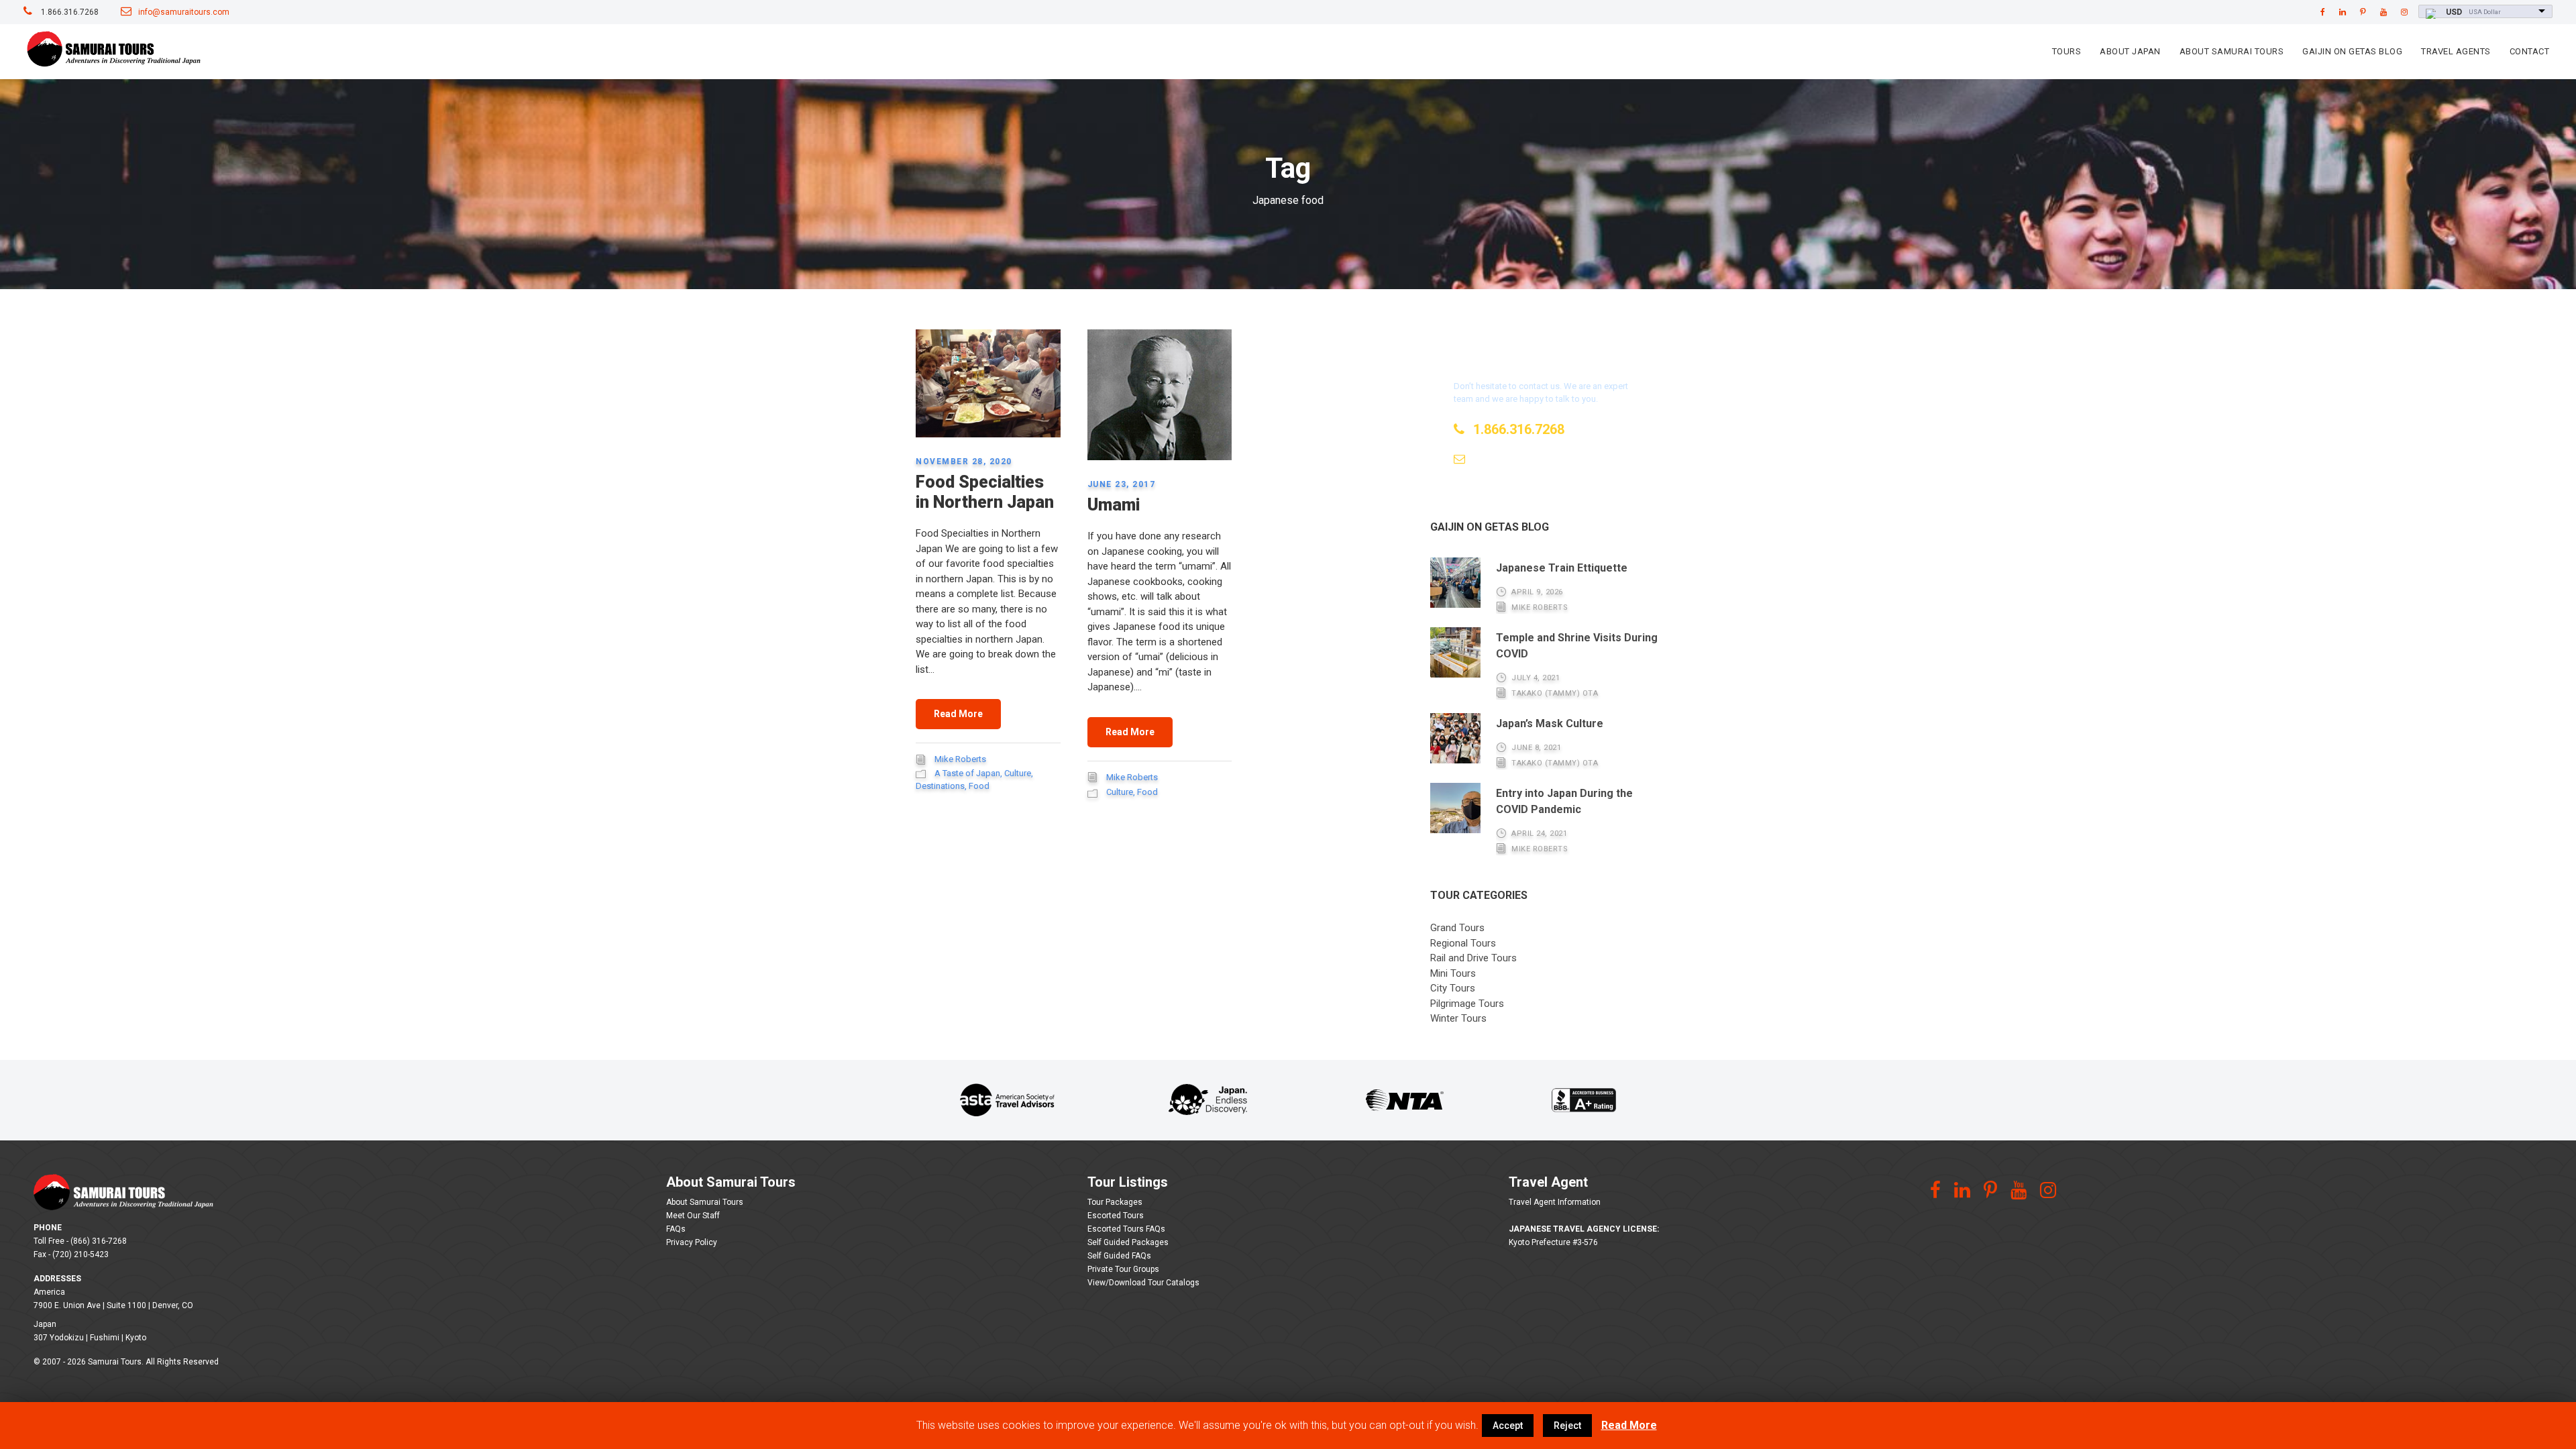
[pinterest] (2363, 12)
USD (2454, 12)
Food (979, 786)
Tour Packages (1115, 1202)
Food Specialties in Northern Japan (985, 492)
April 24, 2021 (1539, 834)
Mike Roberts (960, 759)
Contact (2530, 51)
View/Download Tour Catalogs (1143, 1283)
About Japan (2130, 51)
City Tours (1453, 988)
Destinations (940, 786)
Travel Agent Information (1555, 1202)
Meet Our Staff (693, 1216)
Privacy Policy (692, 1242)
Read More (958, 714)
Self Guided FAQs (1119, 1256)
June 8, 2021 (1536, 748)
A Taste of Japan (967, 773)
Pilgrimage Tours (1467, 1004)
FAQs (676, 1229)
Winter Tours (1458, 1018)
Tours (2067, 51)
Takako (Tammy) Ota (1555, 693)
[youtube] (2383, 12)
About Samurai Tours (2232, 51)
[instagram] (2404, 12)
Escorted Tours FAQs (1126, 1229)
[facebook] (2323, 12)
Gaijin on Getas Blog (2352, 51)
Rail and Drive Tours (1473, 958)
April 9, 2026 (1537, 592)
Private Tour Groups (1123, 1269)
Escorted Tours (1116, 1216)
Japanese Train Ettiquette (1562, 568)
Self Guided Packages (1128, 1242)
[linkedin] (2343, 12)
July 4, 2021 (1536, 678)
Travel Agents (2456, 51)
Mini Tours (1453, 973)
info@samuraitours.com (184, 12)
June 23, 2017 (1122, 484)
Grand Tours (1457, 928)
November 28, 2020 (964, 462)
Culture (1018, 773)
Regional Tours (1463, 943)
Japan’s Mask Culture (1550, 723)
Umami (1114, 505)
